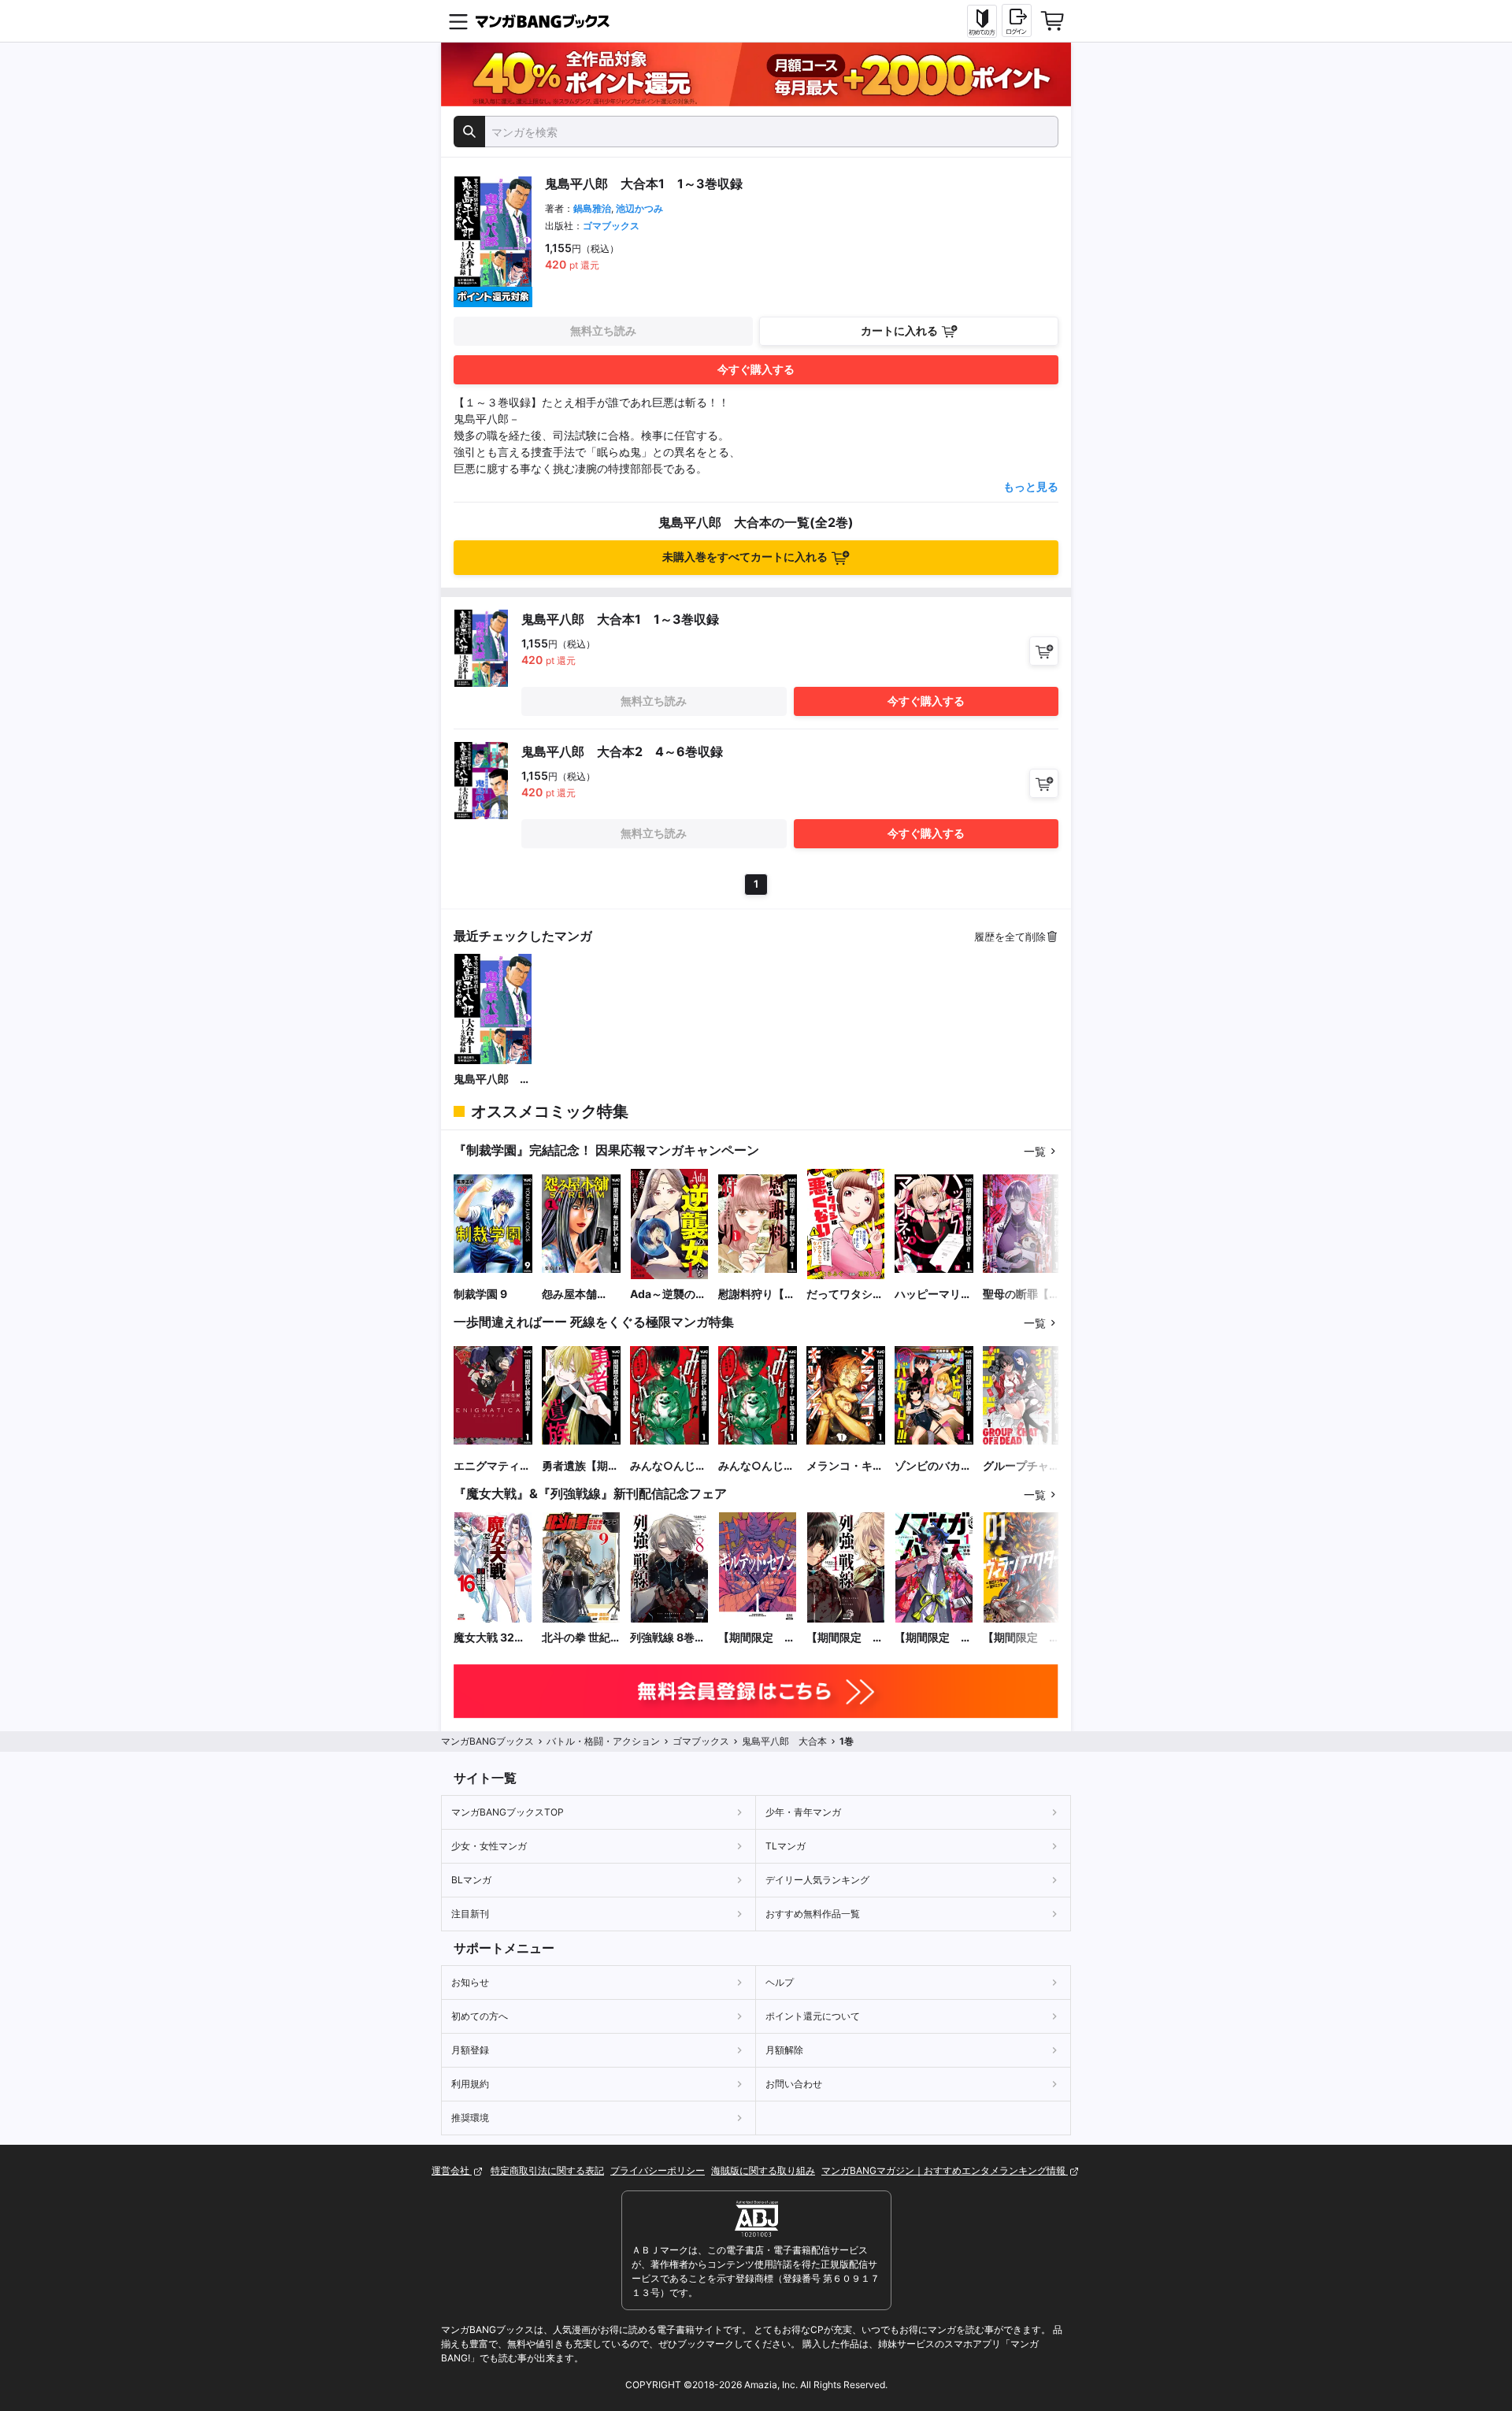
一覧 (1035, 1151)
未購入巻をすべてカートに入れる (745, 556)
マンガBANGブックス (487, 1741)
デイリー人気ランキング (817, 1880)
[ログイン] (1017, 20)
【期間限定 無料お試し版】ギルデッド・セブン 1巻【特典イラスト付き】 (757, 1638)
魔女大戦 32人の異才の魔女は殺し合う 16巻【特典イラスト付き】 (492, 1638)
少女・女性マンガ (489, 1846)
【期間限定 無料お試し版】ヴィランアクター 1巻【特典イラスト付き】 (1021, 1638)
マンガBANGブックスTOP (508, 1812)
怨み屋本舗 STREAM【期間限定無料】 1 (579, 1295)
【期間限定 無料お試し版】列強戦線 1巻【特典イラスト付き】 (845, 1638)
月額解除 (784, 2050)
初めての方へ (480, 2016)
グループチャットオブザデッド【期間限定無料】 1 (1021, 1466)
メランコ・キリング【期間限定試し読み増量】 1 (845, 1466)
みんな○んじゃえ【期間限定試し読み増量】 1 (669, 1466)
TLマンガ (786, 1846)
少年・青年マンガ (803, 1812)
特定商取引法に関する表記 (547, 2170)
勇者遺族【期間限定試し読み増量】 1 (580, 1466)
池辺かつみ (639, 208)
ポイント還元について (813, 2016)
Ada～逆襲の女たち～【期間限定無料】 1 (669, 1295)
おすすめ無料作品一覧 (813, 1914)
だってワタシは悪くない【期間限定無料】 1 (845, 1295)
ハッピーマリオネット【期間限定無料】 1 (933, 1295)
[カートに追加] (1044, 651)
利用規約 (470, 2084)
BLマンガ (471, 1880)
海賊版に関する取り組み (763, 2170)
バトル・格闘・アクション (603, 1741)
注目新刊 (470, 1914)
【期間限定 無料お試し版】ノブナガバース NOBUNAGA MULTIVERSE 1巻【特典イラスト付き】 (934, 1638)
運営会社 (452, 2170)
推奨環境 (470, 2118)
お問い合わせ (794, 2084)
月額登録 (470, 2050)
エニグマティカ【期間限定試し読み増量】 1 (492, 1466)
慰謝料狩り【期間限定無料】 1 (757, 1295)
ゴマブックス (611, 226)
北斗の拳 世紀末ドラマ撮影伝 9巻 (580, 1638)
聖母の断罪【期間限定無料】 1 (1021, 1295)
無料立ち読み (603, 330)
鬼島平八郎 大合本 (492, 1079)
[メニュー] (458, 21)
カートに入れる (899, 330)
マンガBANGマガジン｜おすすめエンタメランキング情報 (945, 2170)
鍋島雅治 (592, 208)
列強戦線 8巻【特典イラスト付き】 (669, 1638)
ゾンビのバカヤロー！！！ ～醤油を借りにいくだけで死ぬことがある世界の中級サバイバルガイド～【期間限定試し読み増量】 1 (933, 1466)
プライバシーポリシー (658, 2170)
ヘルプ (780, 1982)
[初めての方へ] (982, 21)
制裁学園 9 (480, 1294)
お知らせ (470, 1982)
